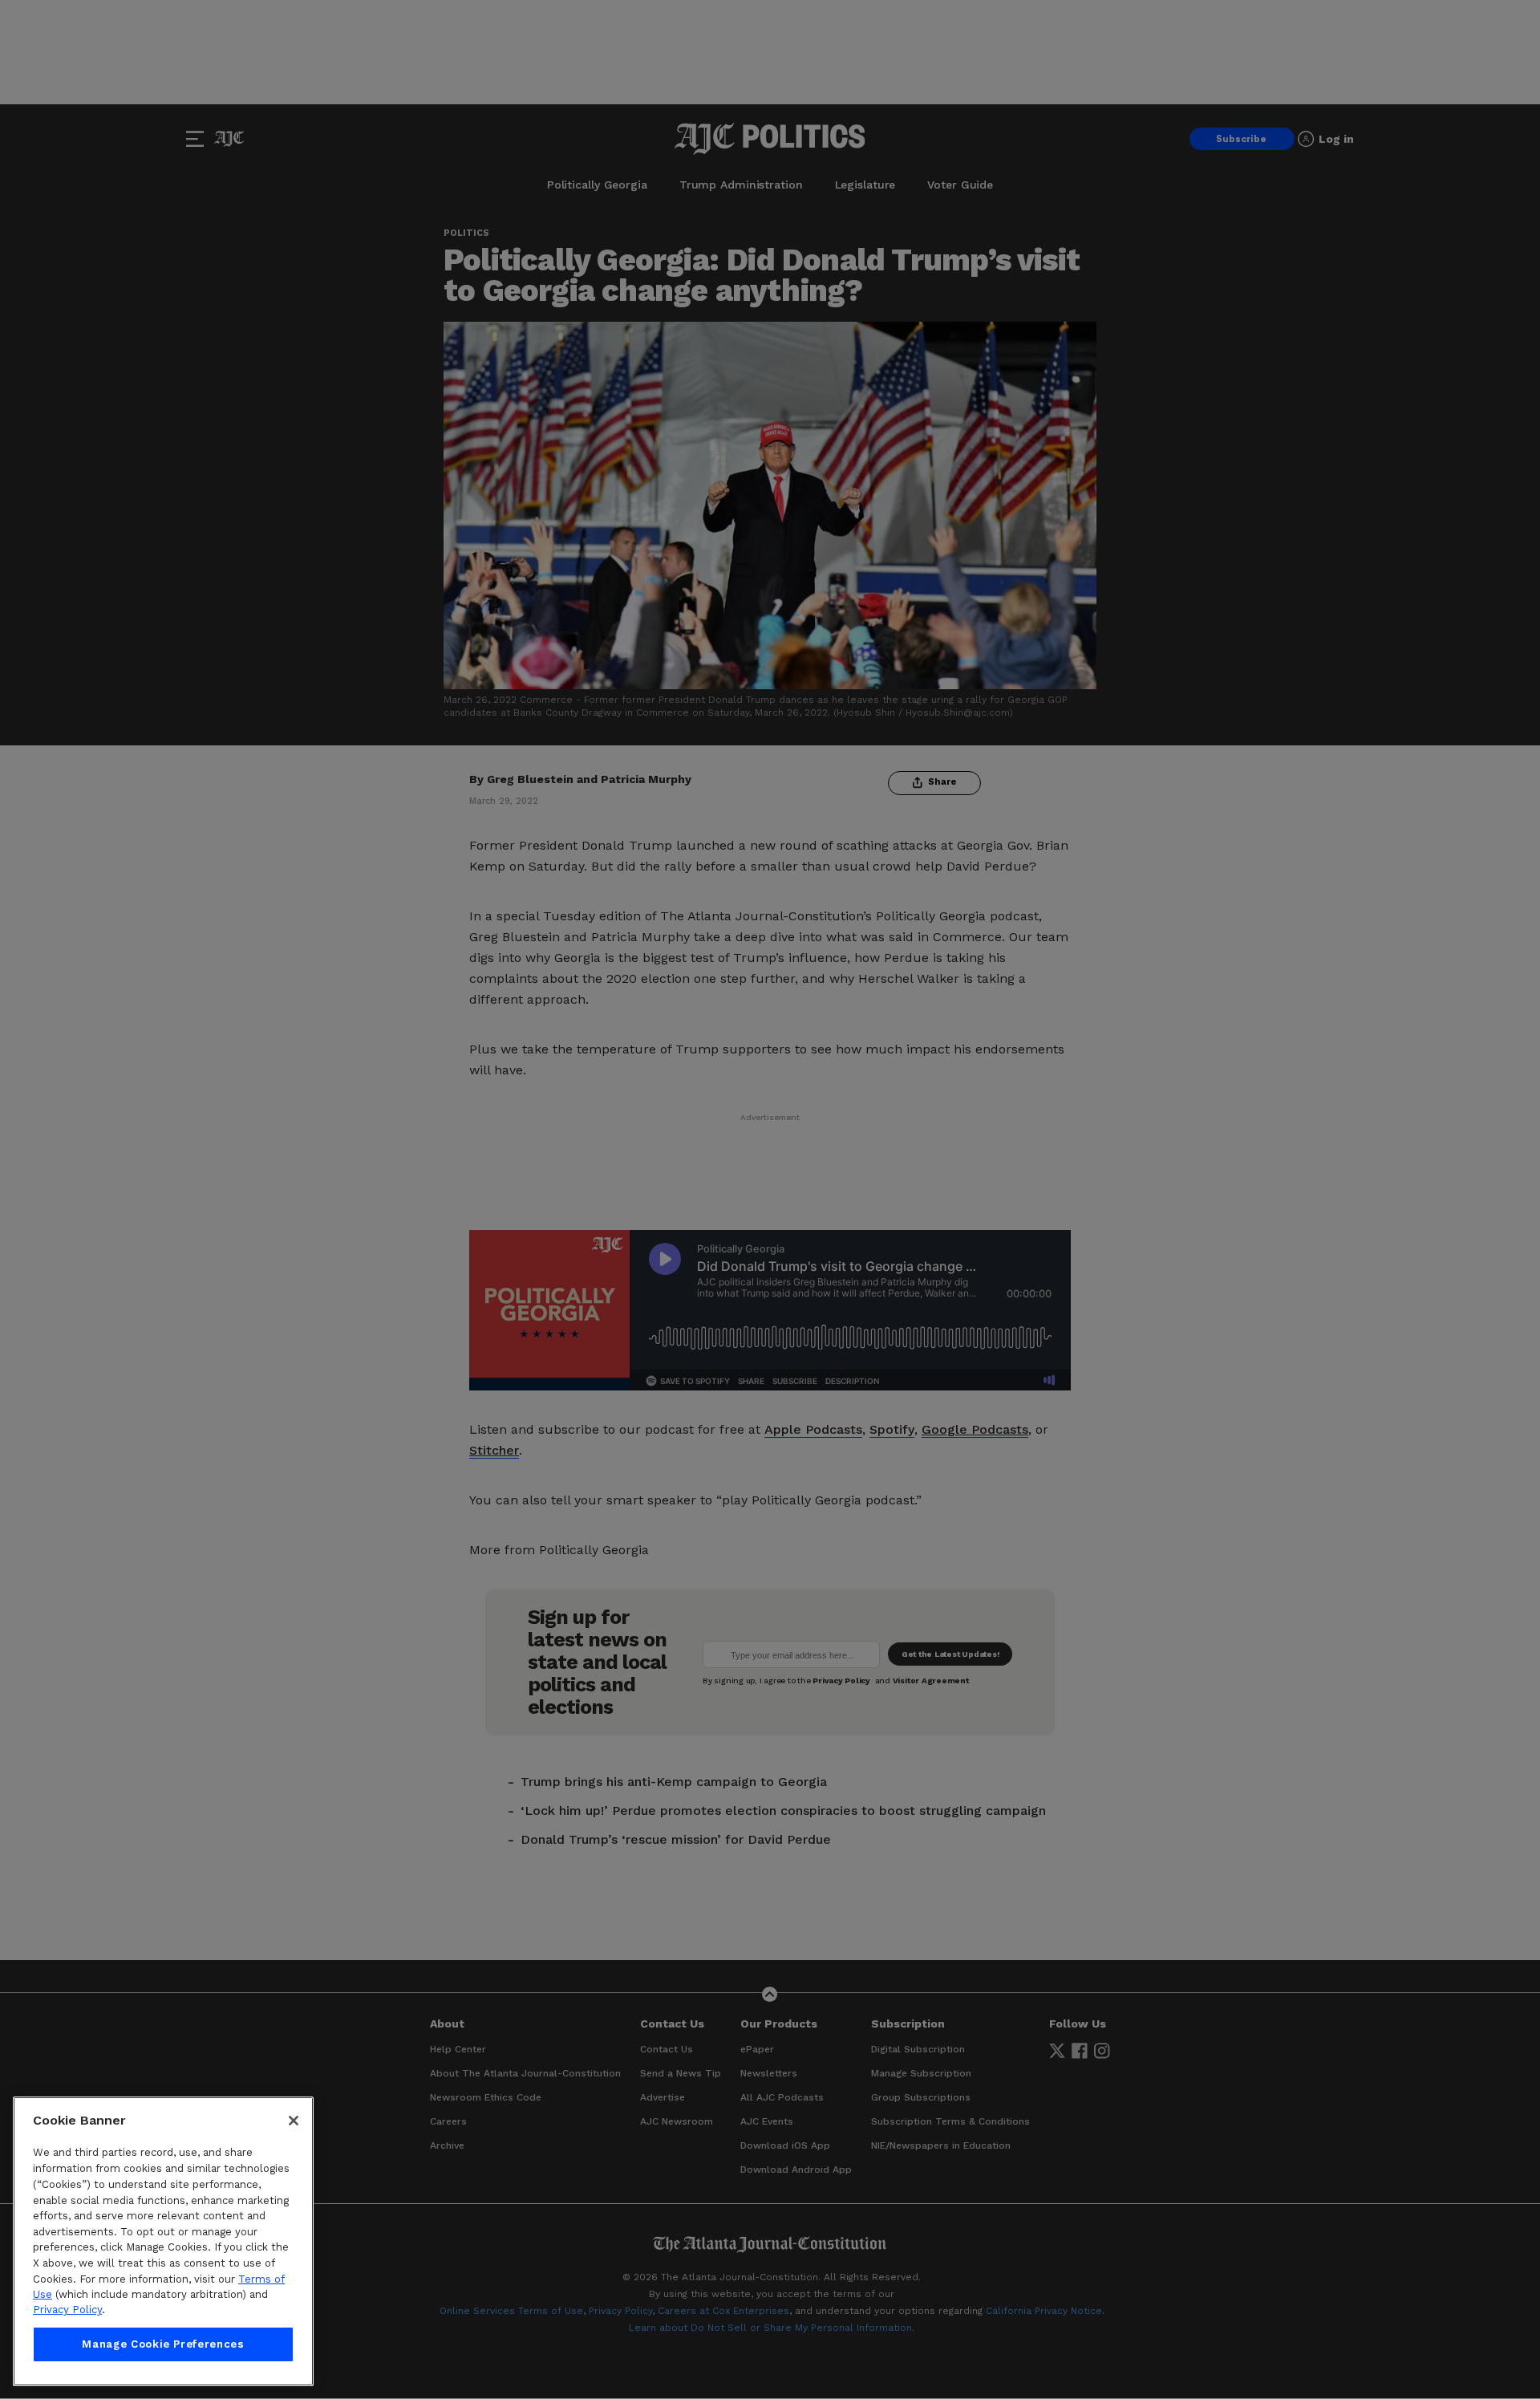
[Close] (294, 2121)
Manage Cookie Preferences (163, 2344)
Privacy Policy (67, 2310)
